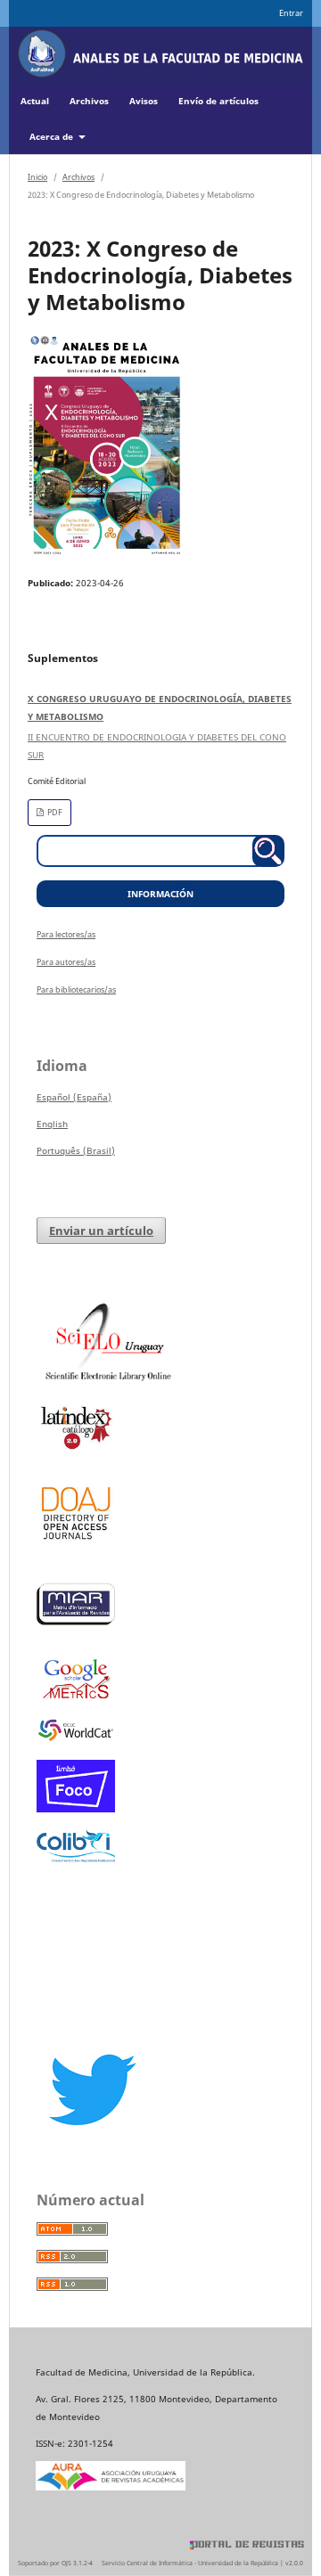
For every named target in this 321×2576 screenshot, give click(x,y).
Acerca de (53, 136)
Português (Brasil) (76, 1150)
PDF (54, 812)
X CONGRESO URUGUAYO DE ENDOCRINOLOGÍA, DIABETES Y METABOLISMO (160, 727)
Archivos (89, 101)
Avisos (144, 101)
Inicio (37, 177)
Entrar (291, 13)
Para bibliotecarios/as (76, 990)
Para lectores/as (66, 934)
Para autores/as (66, 962)
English (52, 1124)
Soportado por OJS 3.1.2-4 (55, 2563)
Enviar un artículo (101, 1231)
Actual (35, 101)
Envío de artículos (218, 101)
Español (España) (74, 1097)
